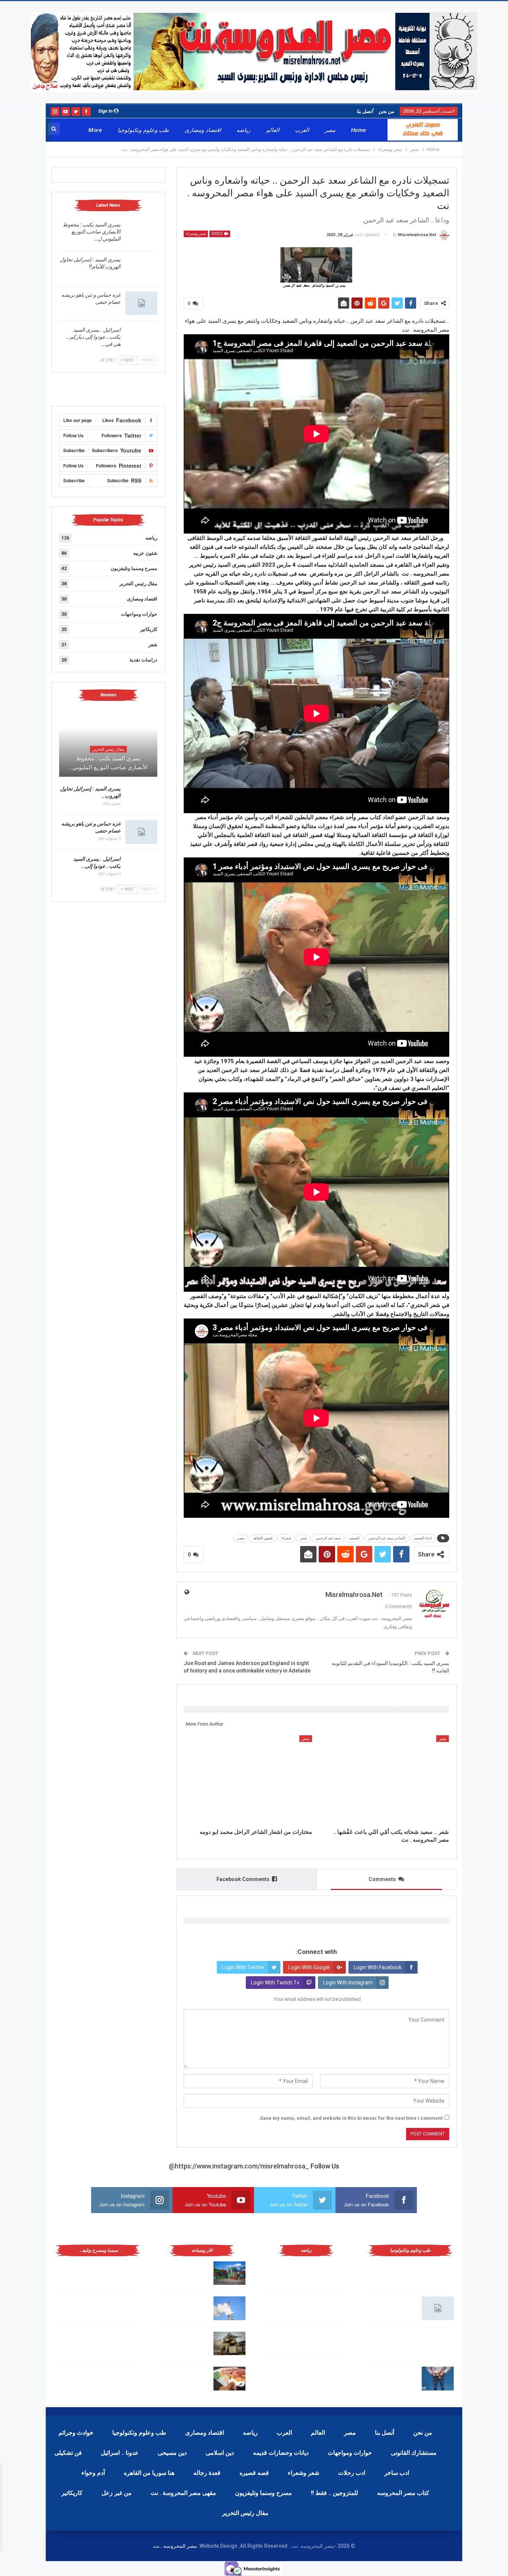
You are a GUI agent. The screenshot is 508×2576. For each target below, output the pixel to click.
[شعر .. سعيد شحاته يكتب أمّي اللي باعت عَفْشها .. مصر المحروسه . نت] (385, 1780)
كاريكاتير (149, 629)
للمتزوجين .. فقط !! (335, 2493)
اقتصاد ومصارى (202, 130)
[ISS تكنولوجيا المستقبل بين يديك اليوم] (438, 2308)
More (95, 130)
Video (218, 234)
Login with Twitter (243, 1967)
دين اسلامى (220, 2453)
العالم (273, 130)
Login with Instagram (348, 1983)
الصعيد (354, 1538)
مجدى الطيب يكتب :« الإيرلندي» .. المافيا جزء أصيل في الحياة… (80, 2272)
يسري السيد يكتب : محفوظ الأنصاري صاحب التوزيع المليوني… (108, 763)
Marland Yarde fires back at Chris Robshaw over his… (187, 2272)
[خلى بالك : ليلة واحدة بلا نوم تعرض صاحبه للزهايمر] (438, 2379)
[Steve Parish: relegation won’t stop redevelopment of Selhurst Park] (229, 2344)
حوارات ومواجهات (139, 614)
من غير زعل (117, 2493)
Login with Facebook (378, 1967)
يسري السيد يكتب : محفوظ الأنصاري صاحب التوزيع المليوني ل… (92, 232)
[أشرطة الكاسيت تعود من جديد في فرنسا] (125, 2344)
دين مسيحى (172, 2453)
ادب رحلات (352, 2473)
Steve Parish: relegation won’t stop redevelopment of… (185, 2342)
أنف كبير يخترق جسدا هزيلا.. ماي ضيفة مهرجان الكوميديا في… (81, 2377)
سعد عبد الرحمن (328, 1538)
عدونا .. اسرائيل (120, 2453)
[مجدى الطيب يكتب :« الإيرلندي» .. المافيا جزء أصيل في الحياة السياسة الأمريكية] (125, 2273)
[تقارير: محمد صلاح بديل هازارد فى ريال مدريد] (334, 2308)
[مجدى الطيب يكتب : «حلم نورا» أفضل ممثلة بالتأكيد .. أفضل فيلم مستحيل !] (125, 2308)
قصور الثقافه (263, 1538)
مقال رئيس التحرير (138, 584)
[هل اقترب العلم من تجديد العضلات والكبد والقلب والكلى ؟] (438, 2273)
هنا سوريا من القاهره (149, 2473)
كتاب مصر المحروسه (403, 2493)
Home (359, 130)
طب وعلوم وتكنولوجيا (143, 130)
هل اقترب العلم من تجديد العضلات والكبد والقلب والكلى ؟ (395, 2272)
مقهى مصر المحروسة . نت (183, 2493)
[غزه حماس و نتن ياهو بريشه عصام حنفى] (141, 303)
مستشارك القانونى (414, 2453)
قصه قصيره (254, 2473)
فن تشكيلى (68, 2453)
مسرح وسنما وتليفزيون (134, 568)
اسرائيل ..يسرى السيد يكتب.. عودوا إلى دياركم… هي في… (93, 337)
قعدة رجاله (207, 2473)
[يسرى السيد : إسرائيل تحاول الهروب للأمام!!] (141, 268)
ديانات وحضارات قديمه (281, 2453)
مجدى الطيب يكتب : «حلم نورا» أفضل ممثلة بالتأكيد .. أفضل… (80, 2307)
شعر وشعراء (196, 234)
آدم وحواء (93, 2473)
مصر (330, 130)
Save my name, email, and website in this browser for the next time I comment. (351, 2118)
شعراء (286, 1538)
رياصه (250, 2433)
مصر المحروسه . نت (175, 2546)
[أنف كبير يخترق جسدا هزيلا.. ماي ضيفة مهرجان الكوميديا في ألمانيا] (125, 2379)
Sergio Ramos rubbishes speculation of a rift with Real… (184, 2377)
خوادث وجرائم (76, 2433)
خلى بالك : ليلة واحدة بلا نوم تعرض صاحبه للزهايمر (394, 2377)
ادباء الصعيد (423, 1538)
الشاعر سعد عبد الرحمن (387, 1538)
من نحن (386, 111)
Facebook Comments (243, 1879)
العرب (302, 130)
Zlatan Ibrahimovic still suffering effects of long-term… (185, 2307)
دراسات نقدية (143, 660)
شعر (303, 1538)
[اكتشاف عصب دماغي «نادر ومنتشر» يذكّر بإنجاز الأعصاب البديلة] (438, 2344)
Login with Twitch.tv (275, 1983)
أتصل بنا (365, 111)
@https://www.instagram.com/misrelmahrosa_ (239, 2166)
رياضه (243, 130)
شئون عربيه (145, 553)
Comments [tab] (382, 1879)
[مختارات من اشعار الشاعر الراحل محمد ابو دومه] (248, 1780)
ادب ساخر (397, 2473)
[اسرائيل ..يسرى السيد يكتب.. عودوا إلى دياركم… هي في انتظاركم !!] (141, 338)
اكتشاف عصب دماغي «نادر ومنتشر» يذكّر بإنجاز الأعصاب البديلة (394, 2342)
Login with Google (309, 1967)
